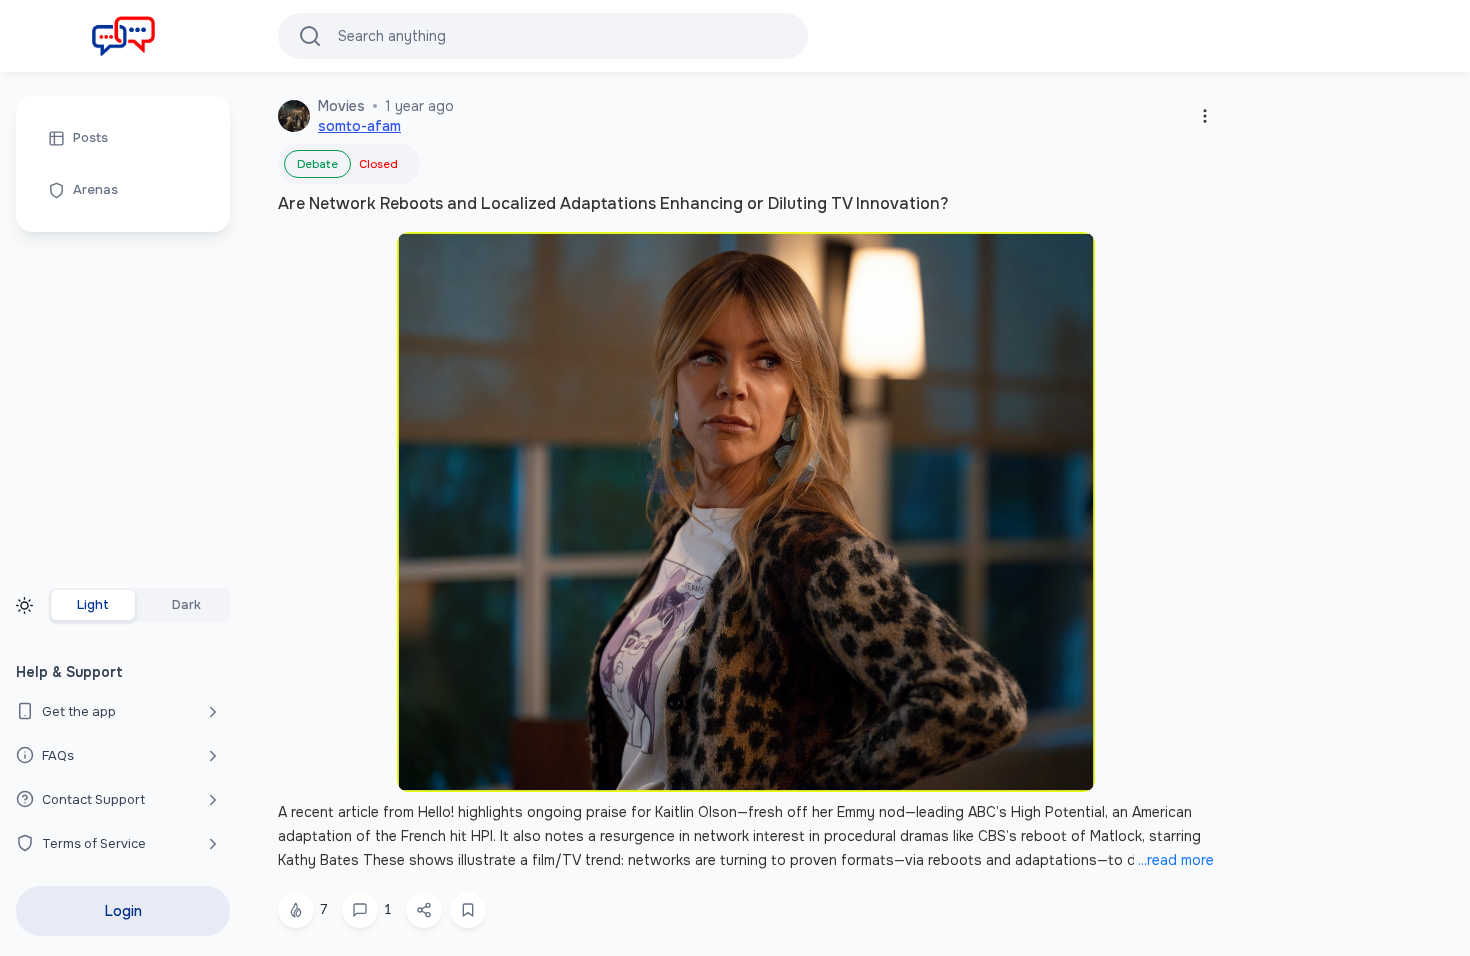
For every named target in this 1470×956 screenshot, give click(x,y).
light (93, 605)
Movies (341, 106)
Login (123, 911)
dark (186, 605)
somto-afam (359, 126)
